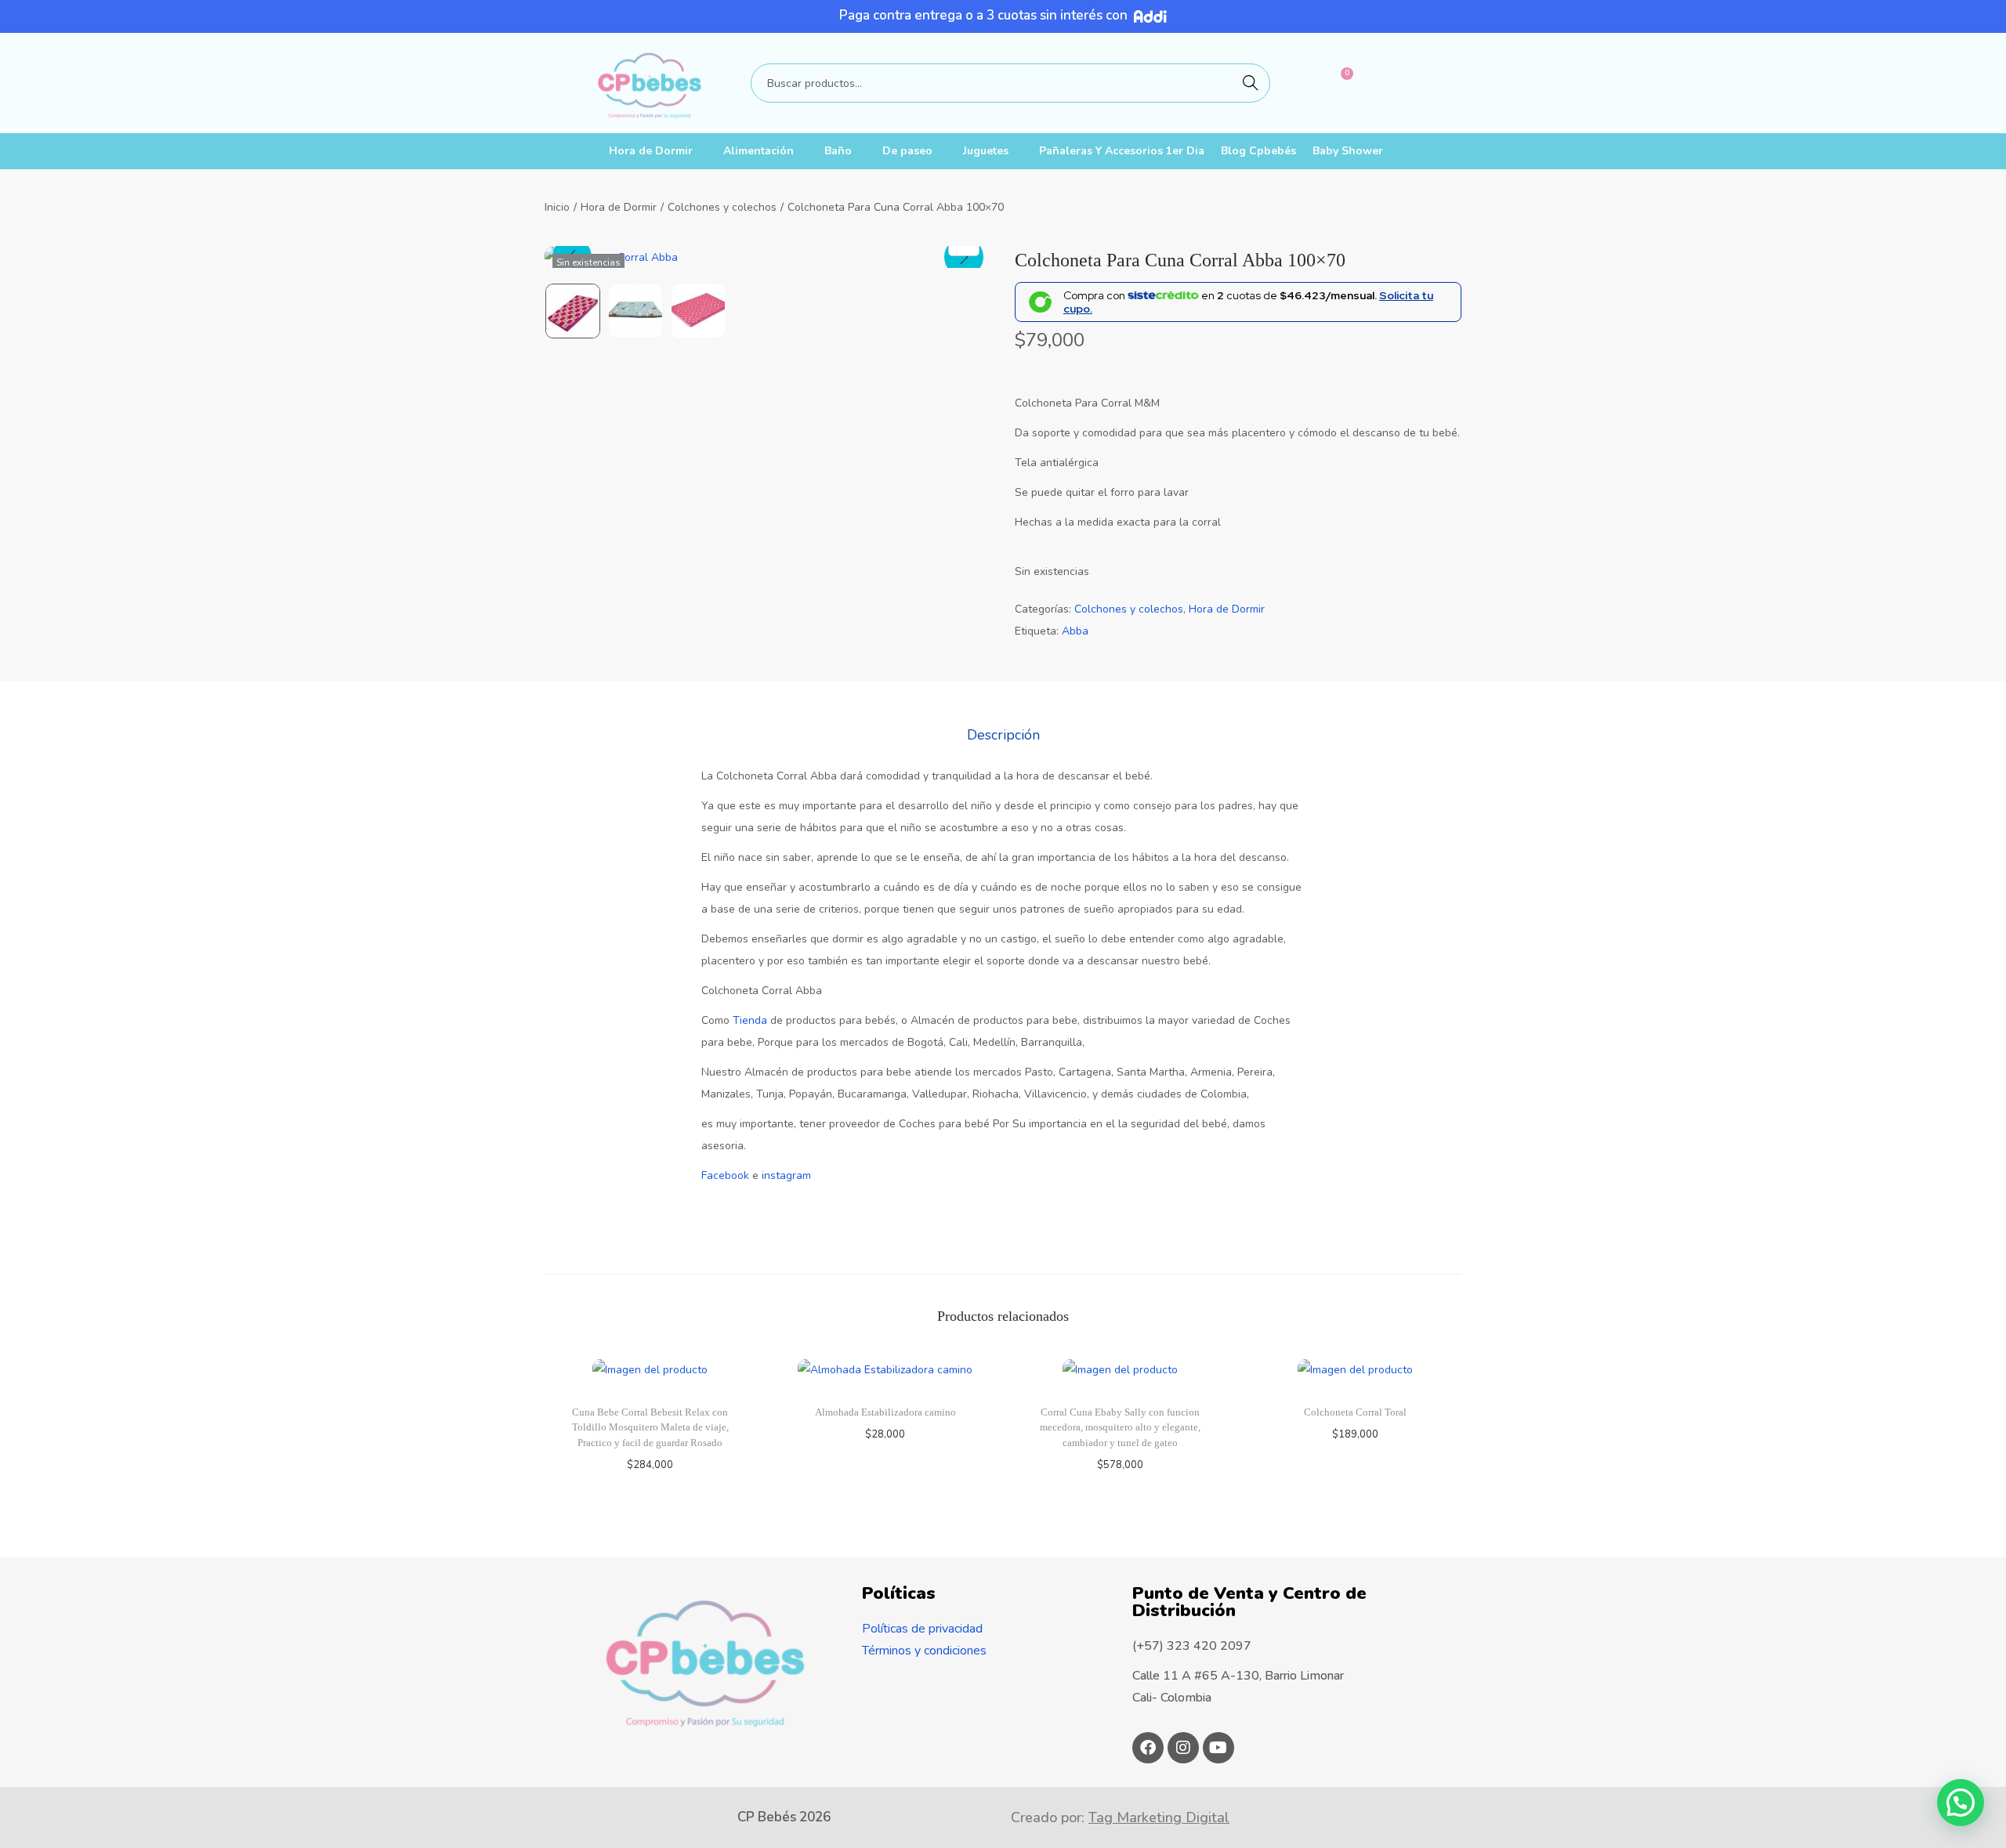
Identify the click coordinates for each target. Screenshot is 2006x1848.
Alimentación (759, 151)
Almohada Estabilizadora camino (885, 1412)
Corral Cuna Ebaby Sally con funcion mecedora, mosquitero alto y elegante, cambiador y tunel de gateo (1120, 1427)
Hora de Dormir (651, 151)
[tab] (1003, 735)
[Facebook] (1148, 1748)
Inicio (557, 207)
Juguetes (986, 151)
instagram (786, 1175)
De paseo (907, 151)
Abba (1075, 631)
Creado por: (1120, 1817)
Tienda (750, 1020)
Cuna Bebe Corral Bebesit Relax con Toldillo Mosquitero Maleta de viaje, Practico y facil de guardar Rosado (650, 1427)
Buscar (1251, 83)
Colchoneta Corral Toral (1355, 1412)
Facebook (725, 1175)
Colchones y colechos (722, 207)
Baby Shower (1348, 151)
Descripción (1003, 735)
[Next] (964, 257)
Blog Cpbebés (1258, 151)
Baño (838, 151)
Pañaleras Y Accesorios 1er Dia (1122, 151)
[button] (1961, 1803)
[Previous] (572, 257)
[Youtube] (1218, 1748)
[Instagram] (1183, 1748)
